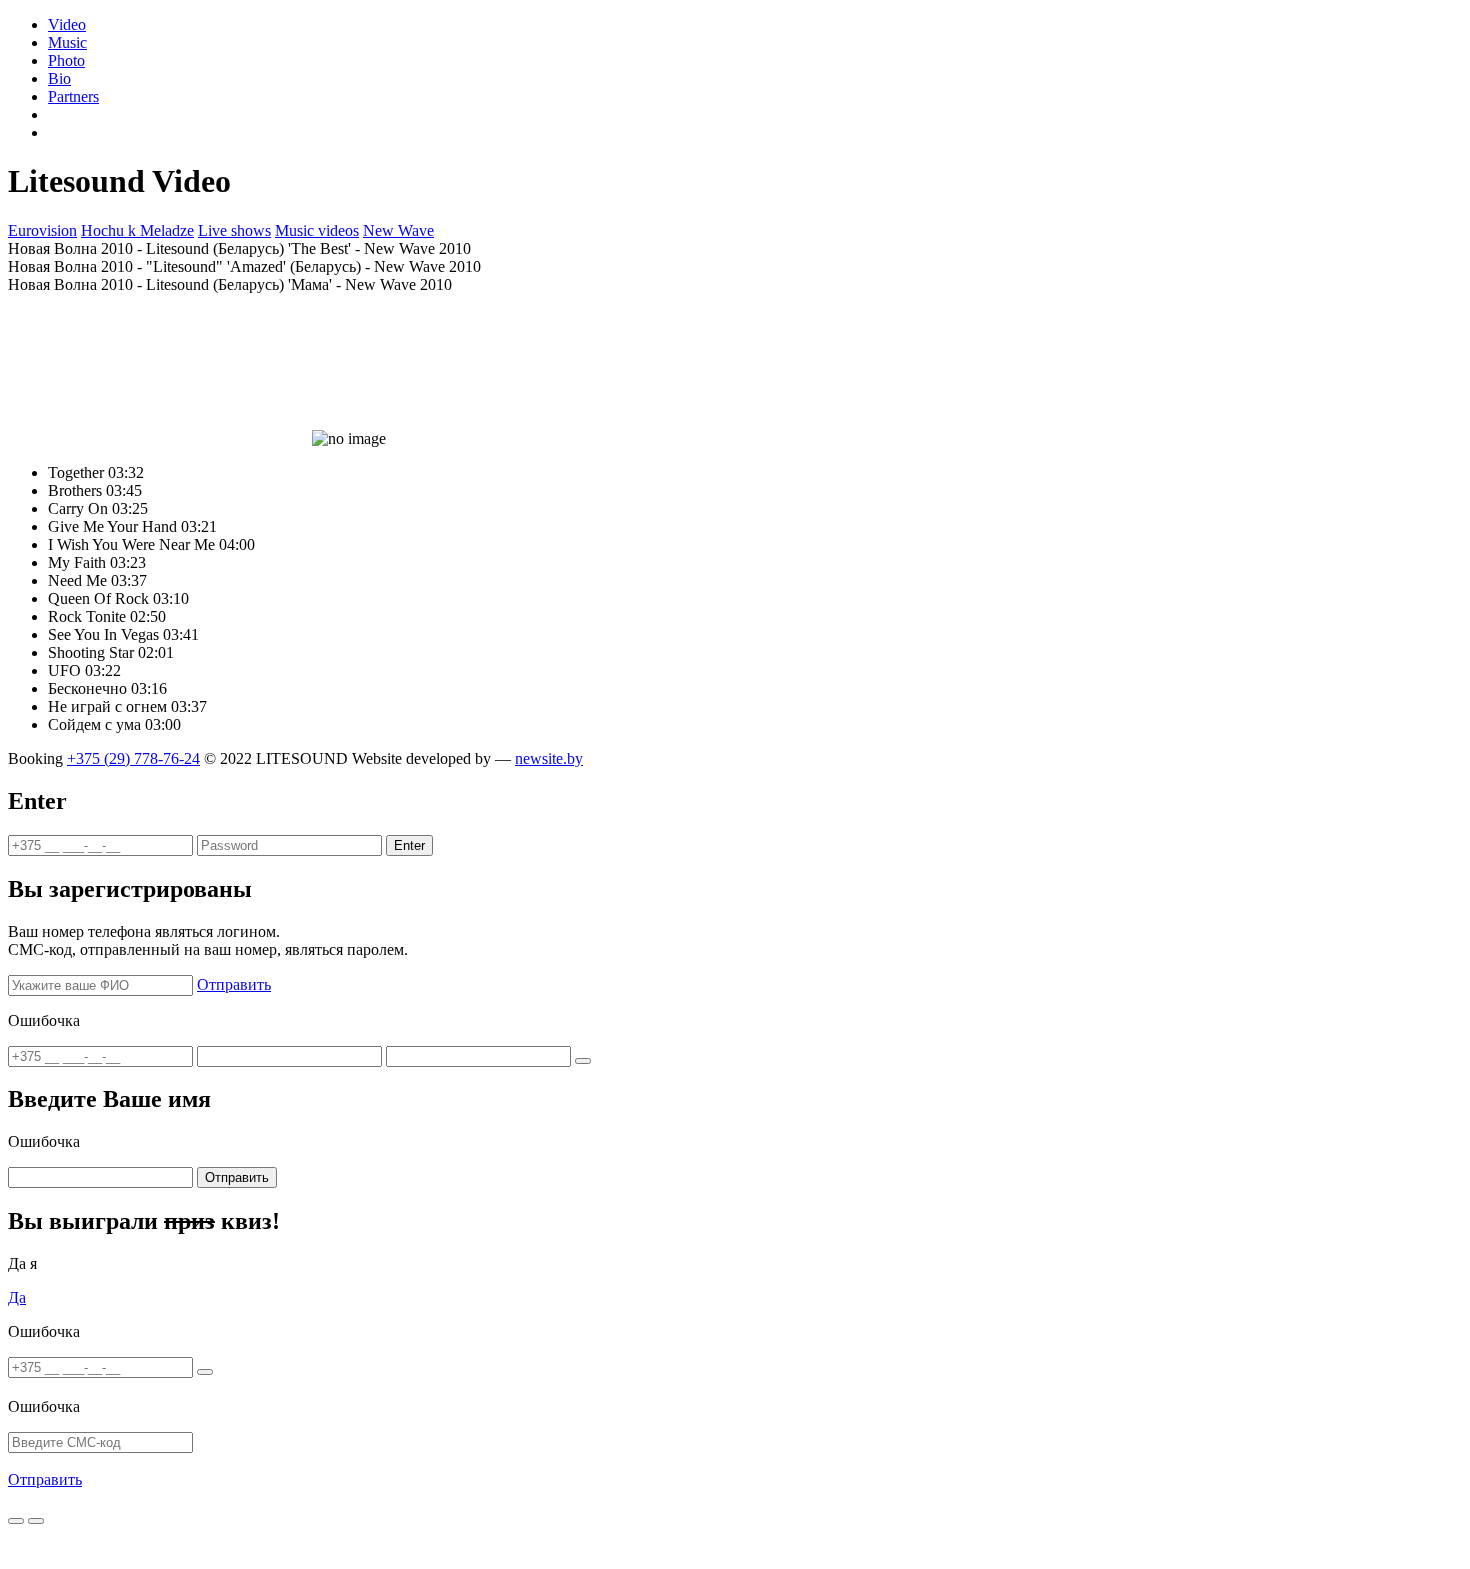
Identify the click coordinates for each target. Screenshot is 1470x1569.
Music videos (317, 230)
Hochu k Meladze (137, 230)
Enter (409, 845)
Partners (73, 96)
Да (17, 1297)
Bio (59, 78)
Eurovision (42, 230)
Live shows (234, 230)
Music (67, 42)
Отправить (234, 984)
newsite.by (549, 758)
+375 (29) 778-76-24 (133, 758)
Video (67, 24)
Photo (66, 60)
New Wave (398, 230)
